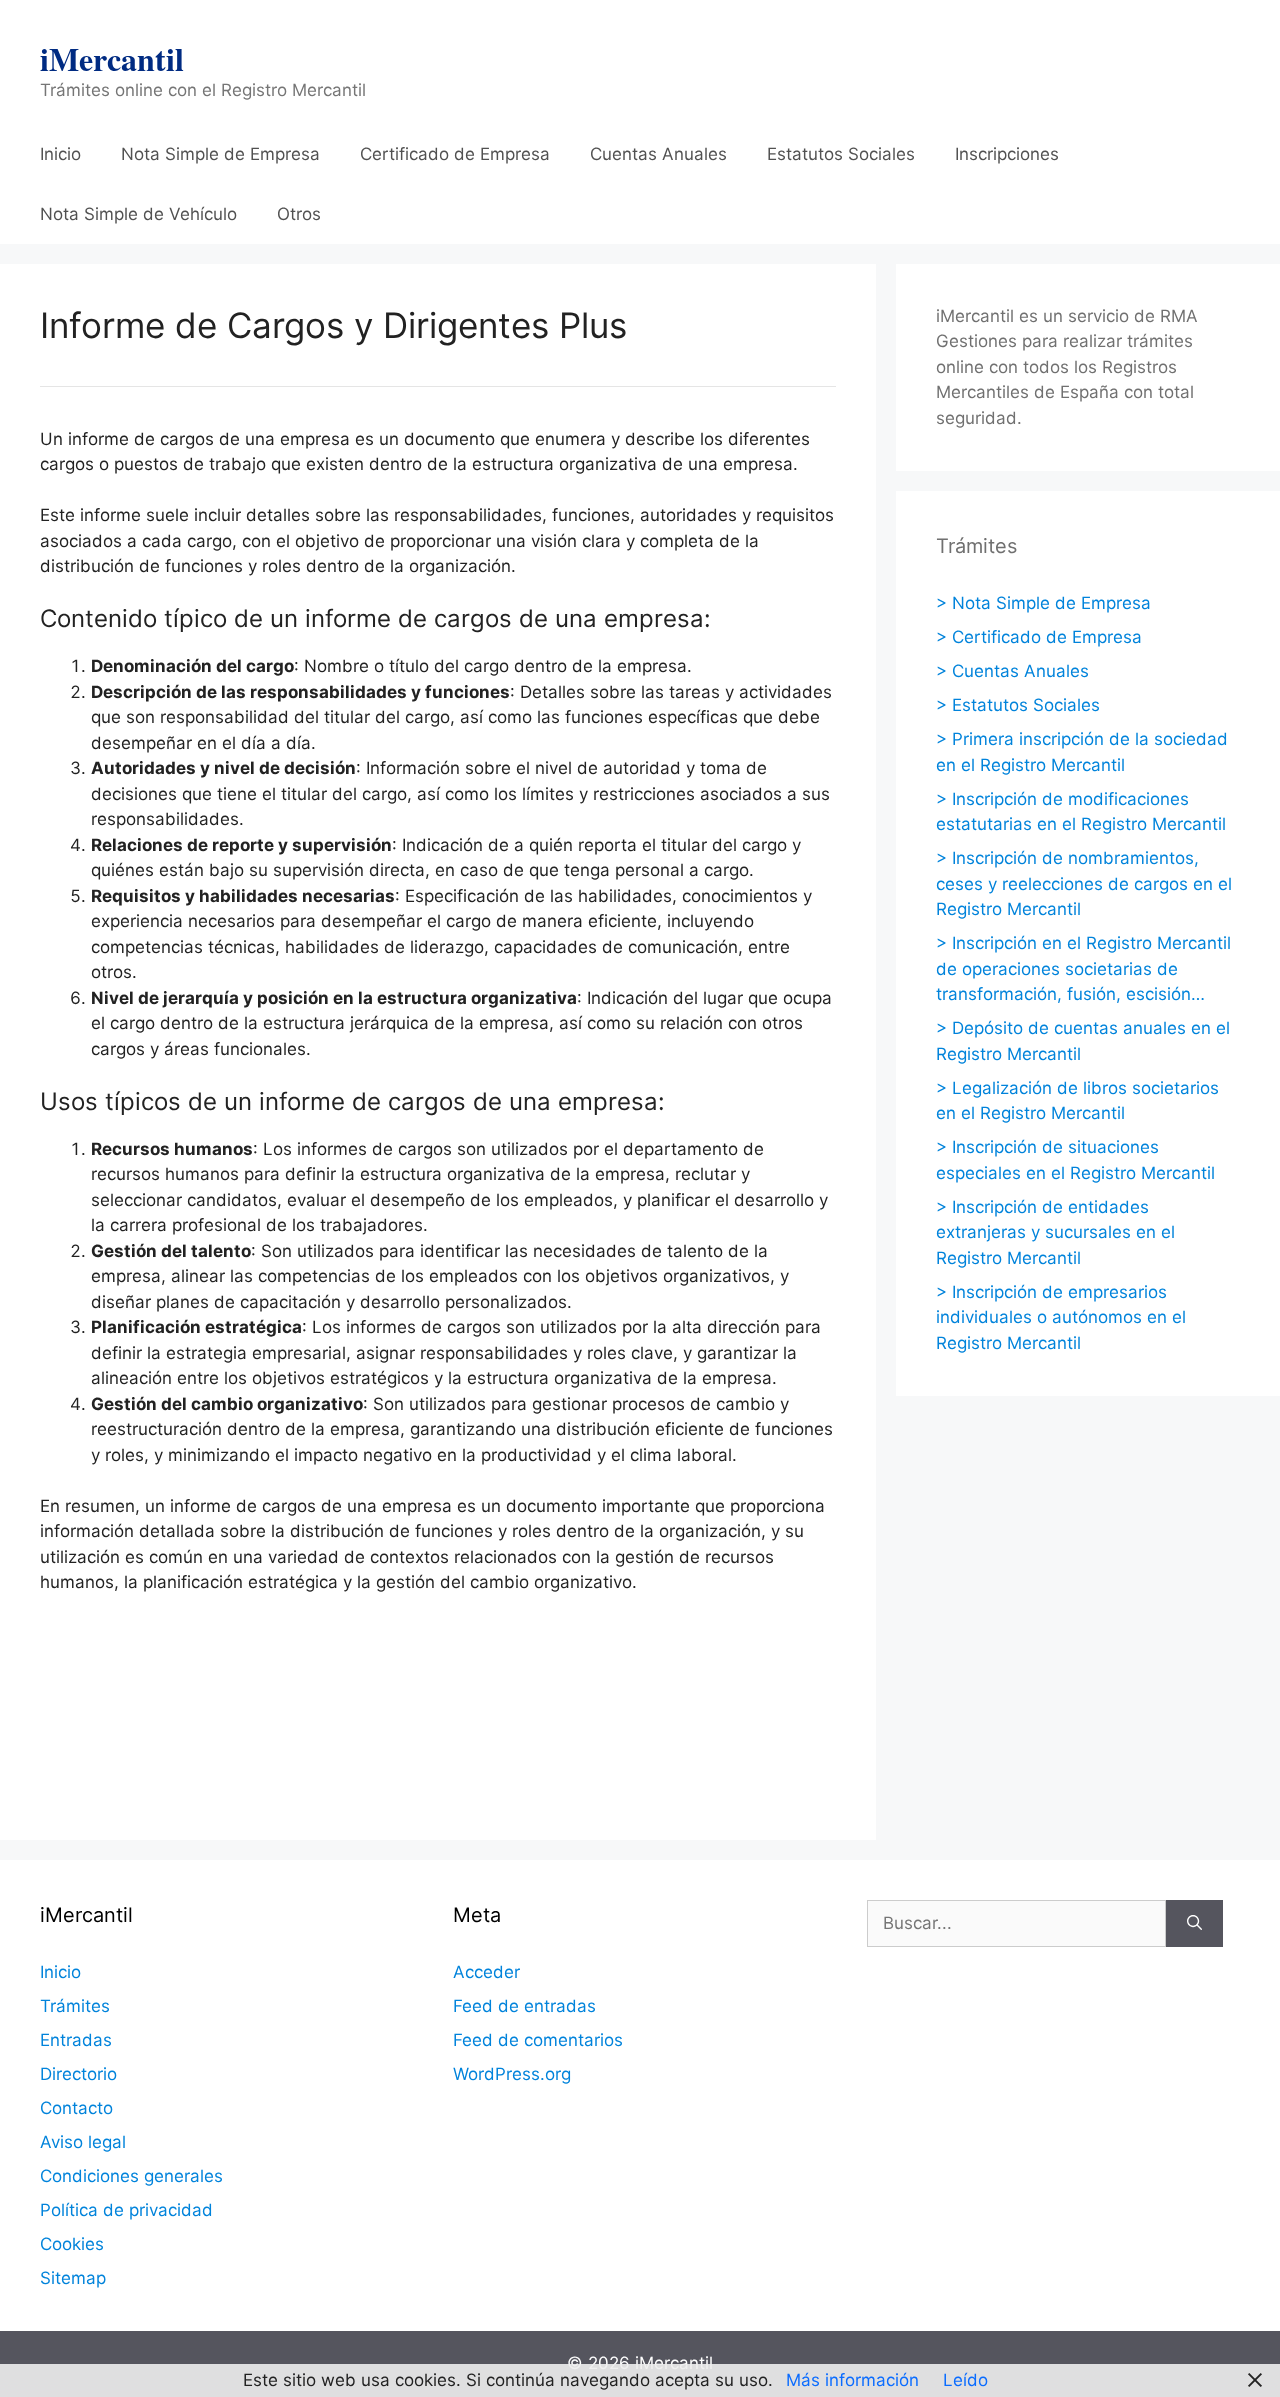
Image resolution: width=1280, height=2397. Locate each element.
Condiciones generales (131, 2176)
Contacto (76, 2108)
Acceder (486, 1972)
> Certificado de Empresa (1039, 637)
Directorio (78, 2074)
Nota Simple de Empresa (220, 154)
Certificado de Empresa (455, 154)
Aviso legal (83, 2142)
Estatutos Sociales (841, 154)
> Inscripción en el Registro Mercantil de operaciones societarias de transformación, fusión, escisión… (1083, 968)
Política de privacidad (126, 2210)
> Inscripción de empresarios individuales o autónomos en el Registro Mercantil (1061, 1317)
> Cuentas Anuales (1012, 671)
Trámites (75, 2006)
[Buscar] (1194, 1924)
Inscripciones (1007, 154)
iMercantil (112, 58)
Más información (852, 2380)
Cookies (72, 2244)
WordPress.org (512, 2074)
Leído (965, 2380)
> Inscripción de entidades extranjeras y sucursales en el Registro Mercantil (1055, 1232)
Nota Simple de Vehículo (138, 214)
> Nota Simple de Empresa (1043, 603)
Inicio (60, 154)
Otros (299, 214)
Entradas (76, 2040)
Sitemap (73, 2278)
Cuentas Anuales (658, 154)
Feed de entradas (524, 2006)
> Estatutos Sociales (1018, 705)
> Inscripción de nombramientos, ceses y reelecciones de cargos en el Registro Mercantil (1084, 883)
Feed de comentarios (538, 2040)
